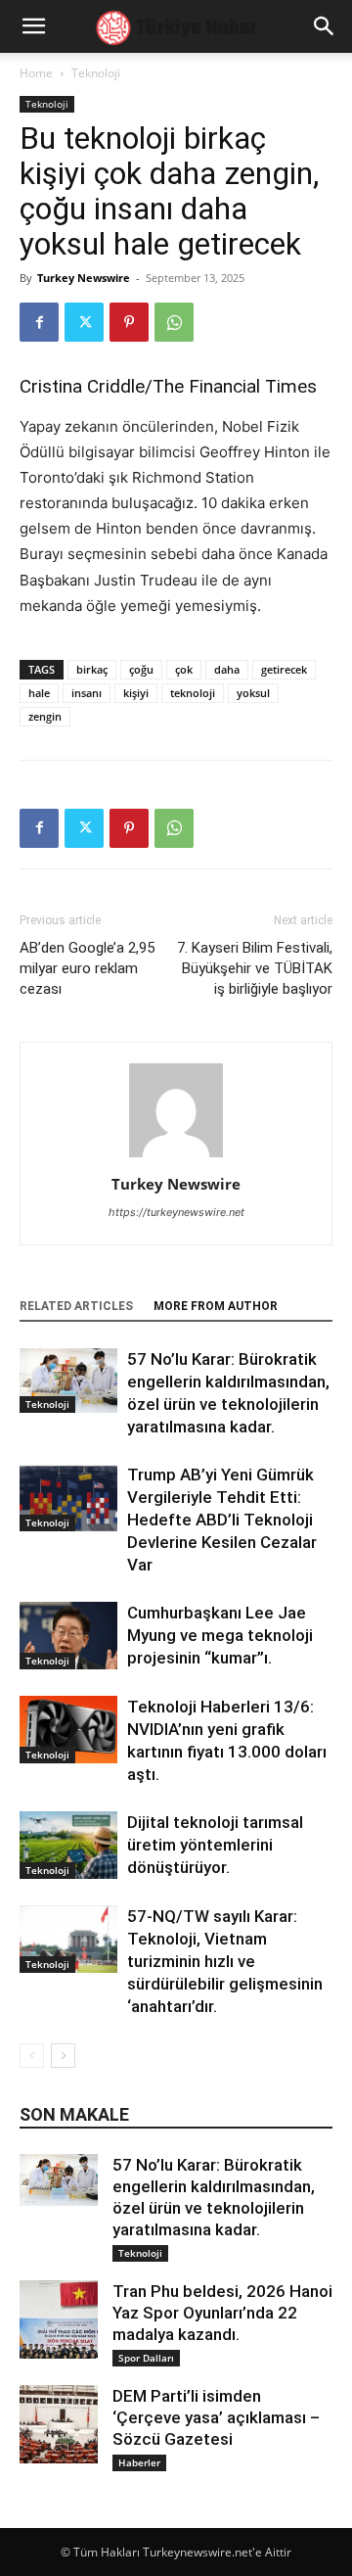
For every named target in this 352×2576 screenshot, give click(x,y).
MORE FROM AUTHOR (216, 1306)
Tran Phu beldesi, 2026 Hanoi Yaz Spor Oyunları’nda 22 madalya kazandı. (222, 2313)
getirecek (284, 669)
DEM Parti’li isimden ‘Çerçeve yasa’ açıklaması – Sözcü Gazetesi (216, 2417)
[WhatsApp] (174, 322)
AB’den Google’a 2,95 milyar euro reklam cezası (87, 968)
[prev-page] (32, 2056)
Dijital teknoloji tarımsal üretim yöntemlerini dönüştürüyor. (215, 1845)
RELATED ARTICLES (76, 1306)
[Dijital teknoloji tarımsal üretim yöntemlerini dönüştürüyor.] (68, 1845)
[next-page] (63, 2056)
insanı (87, 693)
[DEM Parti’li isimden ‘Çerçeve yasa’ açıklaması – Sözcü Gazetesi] (59, 2424)
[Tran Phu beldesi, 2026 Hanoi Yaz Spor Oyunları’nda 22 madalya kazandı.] (59, 2319)
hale (39, 693)
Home (36, 73)
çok (184, 669)
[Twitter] (84, 322)
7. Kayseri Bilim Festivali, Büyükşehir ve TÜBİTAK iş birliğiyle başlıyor (255, 968)
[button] (325, 26)
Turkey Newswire (84, 278)
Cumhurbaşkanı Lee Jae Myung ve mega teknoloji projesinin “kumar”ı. (220, 1635)
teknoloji (193, 693)
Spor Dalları (146, 2358)
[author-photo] (176, 1157)
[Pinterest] (129, 322)
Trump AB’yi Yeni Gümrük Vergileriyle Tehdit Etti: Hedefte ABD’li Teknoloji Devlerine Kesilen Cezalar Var (222, 1520)
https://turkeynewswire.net (176, 1212)
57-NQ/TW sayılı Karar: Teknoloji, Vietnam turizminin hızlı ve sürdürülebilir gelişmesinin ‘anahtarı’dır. (225, 1961)
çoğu (141, 669)
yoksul (253, 693)
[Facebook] (39, 322)
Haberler (139, 2462)
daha (227, 669)
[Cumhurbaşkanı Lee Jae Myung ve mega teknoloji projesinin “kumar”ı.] (68, 1636)
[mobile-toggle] (33, 26)
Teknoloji (96, 73)
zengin (45, 716)
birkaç (92, 669)
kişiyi (136, 693)
